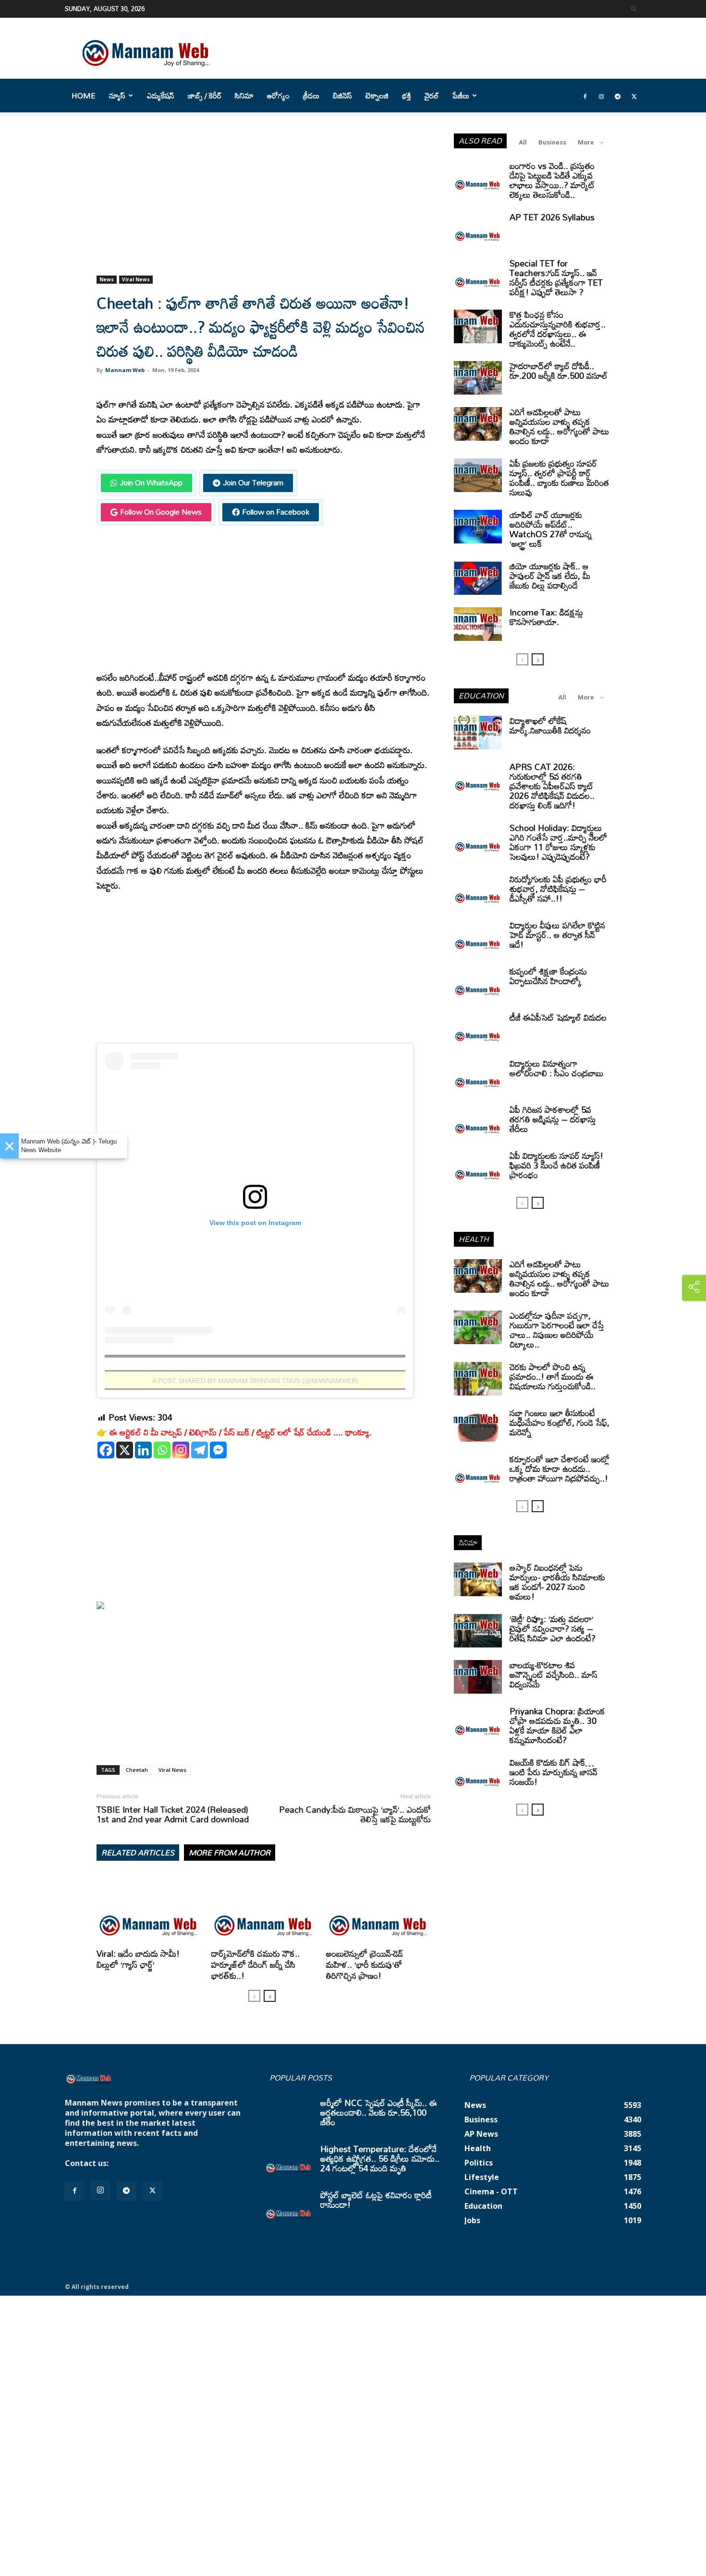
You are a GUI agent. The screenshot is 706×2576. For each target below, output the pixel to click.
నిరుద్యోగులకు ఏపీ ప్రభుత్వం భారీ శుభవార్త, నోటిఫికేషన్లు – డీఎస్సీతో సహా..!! (558, 889)
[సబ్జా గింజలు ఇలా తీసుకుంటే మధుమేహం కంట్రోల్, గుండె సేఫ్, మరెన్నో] (478, 1425)
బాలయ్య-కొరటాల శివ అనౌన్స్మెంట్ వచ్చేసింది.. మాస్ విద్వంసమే (554, 1674)
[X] (125, 1450)
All (523, 142)
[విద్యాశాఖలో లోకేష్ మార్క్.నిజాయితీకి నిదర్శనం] (478, 733)
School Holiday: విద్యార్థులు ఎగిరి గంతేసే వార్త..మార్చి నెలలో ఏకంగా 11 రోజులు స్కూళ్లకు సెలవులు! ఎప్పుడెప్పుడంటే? (558, 842)
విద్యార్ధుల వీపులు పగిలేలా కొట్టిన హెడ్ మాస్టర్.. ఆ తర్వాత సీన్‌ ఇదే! (557, 935)
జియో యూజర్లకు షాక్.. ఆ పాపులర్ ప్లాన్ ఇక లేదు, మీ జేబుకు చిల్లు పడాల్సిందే (550, 576)
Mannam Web (125, 370)
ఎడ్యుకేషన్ (161, 96)
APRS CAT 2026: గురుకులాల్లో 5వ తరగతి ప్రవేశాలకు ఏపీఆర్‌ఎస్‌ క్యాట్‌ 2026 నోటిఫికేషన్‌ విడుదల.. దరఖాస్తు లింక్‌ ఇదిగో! (552, 786)
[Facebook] (585, 96)
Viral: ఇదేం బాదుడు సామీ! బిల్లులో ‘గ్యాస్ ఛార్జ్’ (138, 1959)
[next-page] (270, 1996)
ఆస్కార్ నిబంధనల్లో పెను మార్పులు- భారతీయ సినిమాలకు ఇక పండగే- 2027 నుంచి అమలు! (557, 1582)
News (107, 279)
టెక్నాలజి (377, 96)
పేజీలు (461, 96)
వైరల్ (432, 96)
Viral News (136, 279)
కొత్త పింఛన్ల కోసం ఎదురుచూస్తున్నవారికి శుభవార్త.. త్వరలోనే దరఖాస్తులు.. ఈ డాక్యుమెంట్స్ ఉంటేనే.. (558, 329)
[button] (634, 8)
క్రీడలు (311, 96)
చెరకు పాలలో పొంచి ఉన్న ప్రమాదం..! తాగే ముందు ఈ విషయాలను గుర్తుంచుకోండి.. (553, 1376)
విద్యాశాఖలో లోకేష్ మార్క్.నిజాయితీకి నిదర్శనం (550, 725)
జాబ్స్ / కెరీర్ (205, 96)
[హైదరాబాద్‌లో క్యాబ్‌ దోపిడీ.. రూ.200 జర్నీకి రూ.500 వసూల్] (478, 378)
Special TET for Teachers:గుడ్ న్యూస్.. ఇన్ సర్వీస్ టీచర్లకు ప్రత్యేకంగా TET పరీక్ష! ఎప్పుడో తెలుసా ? (556, 277)
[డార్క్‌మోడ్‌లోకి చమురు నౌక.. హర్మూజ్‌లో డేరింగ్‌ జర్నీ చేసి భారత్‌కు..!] (264, 1909)
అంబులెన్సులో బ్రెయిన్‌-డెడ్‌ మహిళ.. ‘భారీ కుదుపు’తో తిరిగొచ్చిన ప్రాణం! (365, 1964)
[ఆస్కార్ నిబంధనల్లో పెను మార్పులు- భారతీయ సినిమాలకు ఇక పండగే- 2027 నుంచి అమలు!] (478, 1579)
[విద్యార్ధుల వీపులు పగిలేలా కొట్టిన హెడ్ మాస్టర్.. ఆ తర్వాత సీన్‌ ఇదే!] (478, 937)
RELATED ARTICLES (138, 1853)
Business (552, 142)
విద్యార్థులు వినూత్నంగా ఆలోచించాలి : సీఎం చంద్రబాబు (556, 1068)
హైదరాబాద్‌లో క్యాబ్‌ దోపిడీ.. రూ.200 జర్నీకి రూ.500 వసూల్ (559, 371)
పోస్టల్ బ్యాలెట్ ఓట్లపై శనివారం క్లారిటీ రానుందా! (376, 2200)
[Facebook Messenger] (218, 1450)
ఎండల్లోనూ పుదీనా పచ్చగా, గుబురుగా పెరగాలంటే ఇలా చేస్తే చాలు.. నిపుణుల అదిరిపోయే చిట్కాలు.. (557, 1330)
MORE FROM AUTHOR (230, 1853)
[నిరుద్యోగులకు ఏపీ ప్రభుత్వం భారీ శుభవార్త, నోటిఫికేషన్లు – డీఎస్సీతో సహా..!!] (478, 891)
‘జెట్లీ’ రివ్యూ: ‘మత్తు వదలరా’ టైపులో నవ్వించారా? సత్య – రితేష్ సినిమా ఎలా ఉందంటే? (553, 1628)
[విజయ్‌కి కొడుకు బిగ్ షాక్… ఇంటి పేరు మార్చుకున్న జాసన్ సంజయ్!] (478, 1774)
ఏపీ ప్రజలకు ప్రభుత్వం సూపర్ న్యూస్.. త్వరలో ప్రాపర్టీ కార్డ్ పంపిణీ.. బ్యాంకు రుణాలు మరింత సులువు (559, 478)
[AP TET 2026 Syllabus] (478, 229)
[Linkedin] (143, 1450)
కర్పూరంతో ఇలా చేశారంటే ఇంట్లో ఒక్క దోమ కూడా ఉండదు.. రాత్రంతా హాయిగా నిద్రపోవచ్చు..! (560, 1469)
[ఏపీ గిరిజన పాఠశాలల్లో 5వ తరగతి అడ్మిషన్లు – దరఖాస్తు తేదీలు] (478, 1121)
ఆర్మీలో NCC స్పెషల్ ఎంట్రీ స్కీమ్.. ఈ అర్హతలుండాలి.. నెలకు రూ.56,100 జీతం (379, 2112)
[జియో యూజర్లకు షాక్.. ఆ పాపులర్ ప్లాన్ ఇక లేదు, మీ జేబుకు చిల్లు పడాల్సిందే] (478, 578)
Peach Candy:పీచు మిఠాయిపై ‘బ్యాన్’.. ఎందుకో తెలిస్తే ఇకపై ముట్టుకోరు (355, 1814)
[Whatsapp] (162, 1450)
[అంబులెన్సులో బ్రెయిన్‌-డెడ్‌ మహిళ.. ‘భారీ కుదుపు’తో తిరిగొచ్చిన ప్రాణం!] (378, 1909)
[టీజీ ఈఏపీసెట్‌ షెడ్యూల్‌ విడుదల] (478, 1029)
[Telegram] (618, 96)
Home (84, 96)
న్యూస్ (117, 96)
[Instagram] (601, 96)
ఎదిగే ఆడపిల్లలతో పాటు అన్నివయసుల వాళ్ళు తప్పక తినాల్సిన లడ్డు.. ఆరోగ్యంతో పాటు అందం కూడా (559, 426)
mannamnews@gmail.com (162, 2163)
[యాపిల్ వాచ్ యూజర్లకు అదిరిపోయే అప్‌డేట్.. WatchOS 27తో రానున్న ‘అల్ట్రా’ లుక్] (478, 527)
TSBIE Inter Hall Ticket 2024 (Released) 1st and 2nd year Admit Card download (173, 1814)
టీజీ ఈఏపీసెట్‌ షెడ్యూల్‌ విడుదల (558, 1017)
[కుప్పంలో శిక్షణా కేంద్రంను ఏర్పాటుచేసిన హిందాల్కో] (478, 983)
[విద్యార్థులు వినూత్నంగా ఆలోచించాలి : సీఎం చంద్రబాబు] (478, 1075)
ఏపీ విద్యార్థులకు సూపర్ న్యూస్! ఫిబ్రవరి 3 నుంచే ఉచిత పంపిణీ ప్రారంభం (556, 1165)
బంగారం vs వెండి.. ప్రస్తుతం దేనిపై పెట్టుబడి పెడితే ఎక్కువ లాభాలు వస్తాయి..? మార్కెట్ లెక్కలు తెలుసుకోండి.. (552, 180)
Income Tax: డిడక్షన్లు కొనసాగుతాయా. (546, 617)
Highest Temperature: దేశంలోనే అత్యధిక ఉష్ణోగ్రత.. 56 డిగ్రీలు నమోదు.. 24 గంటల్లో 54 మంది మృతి (380, 2158)
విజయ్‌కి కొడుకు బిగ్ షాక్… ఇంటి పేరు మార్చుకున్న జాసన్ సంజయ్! (554, 1772)
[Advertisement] (264, 205)
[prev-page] (254, 1996)
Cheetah (137, 1770)
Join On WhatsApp (151, 482)
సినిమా (244, 96)
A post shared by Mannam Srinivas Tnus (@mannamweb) (255, 1381)
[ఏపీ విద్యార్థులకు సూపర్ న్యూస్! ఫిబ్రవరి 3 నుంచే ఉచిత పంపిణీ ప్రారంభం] (478, 1168)
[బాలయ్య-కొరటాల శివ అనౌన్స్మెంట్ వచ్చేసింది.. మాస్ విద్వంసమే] (478, 1677)
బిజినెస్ (342, 96)
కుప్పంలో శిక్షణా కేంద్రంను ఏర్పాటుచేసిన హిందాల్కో (548, 976)
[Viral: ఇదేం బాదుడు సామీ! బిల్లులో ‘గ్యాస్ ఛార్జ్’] (149, 1909)
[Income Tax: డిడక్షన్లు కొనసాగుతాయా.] (478, 624)
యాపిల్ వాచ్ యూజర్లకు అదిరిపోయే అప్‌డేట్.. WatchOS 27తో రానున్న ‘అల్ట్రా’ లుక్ (551, 529)
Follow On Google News (161, 512)
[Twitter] (634, 96)
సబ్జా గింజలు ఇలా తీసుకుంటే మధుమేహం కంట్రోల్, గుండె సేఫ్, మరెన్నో (560, 1422)
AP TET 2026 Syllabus (552, 217)
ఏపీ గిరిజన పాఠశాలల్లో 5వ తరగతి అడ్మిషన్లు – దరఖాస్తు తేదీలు (553, 1119)
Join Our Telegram (253, 482)
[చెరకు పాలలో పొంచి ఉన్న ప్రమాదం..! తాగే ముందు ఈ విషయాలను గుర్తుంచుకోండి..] (478, 1379)
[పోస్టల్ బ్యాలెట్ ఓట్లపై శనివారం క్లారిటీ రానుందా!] (289, 2207)
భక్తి (407, 96)
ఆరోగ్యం (278, 96)
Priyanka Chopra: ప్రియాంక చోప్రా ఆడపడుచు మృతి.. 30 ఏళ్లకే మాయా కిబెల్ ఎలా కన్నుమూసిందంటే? (557, 1725)
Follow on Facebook (276, 512)
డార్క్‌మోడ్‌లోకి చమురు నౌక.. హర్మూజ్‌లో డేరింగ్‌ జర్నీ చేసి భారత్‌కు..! (256, 1964)
